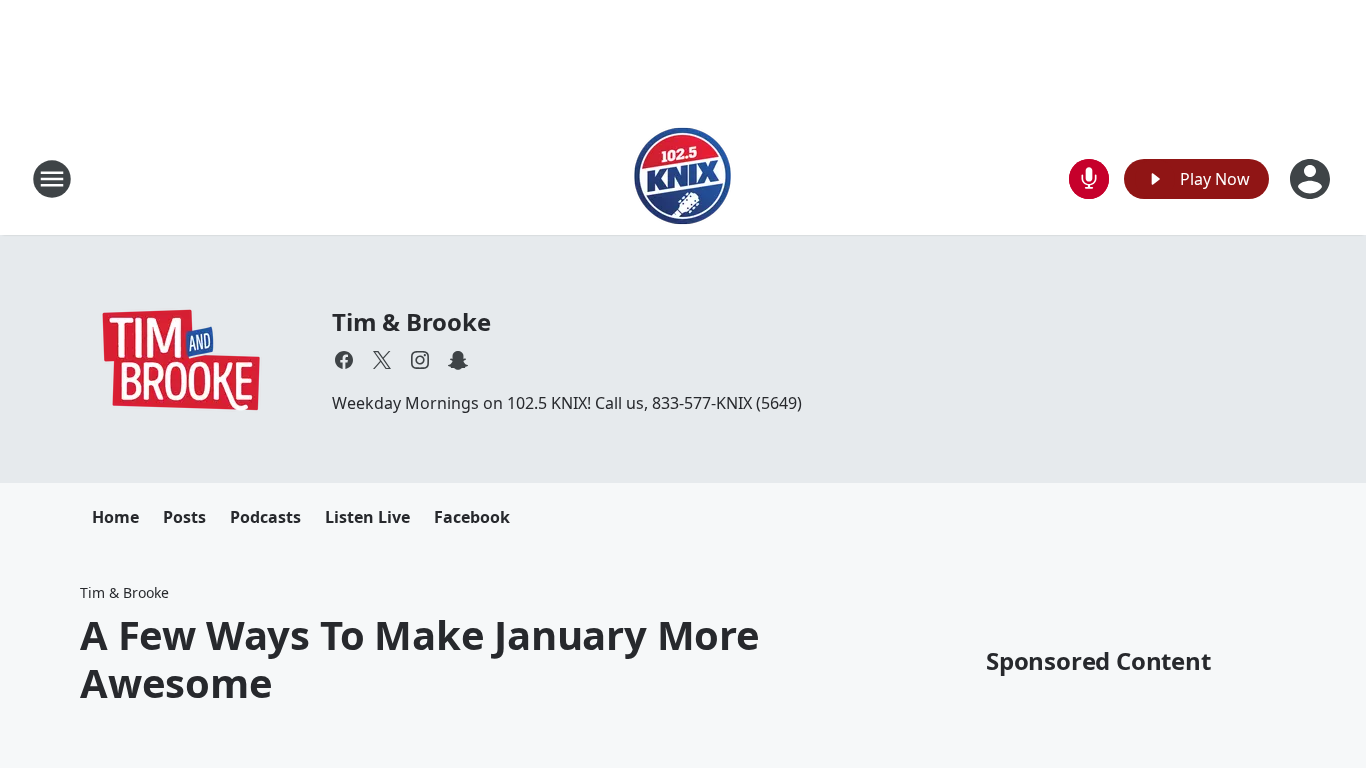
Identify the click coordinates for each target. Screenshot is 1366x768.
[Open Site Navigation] (52, 179)
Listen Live (367, 517)
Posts (184, 517)
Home (115, 517)
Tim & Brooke (411, 321)
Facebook (472, 517)
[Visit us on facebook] (344, 360)
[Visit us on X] (382, 360)
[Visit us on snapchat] (458, 360)
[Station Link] (683, 178)
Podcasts (265, 517)
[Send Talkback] (1089, 179)
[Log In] (1312, 179)
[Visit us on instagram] (420, 360)
